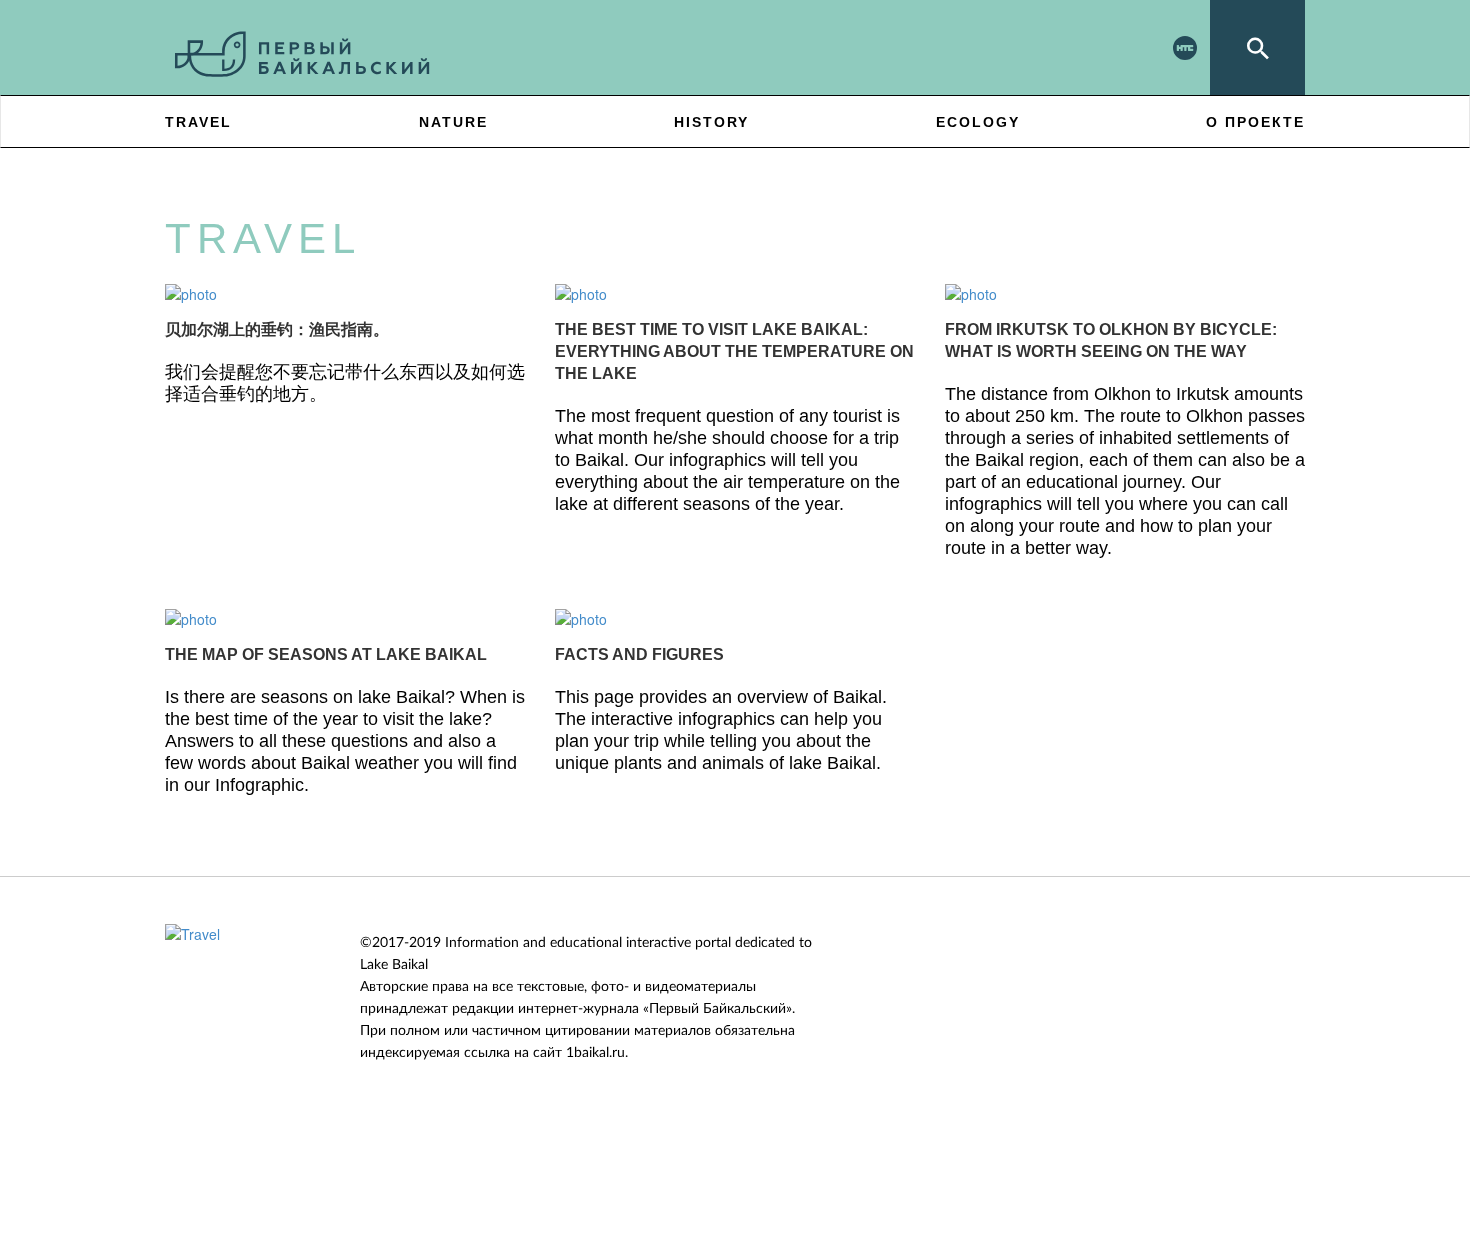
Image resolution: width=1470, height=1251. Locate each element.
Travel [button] (198, 122)
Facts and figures (639, 654)
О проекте (1255, 122)
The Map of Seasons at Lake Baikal (326, 654)
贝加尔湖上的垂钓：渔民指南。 (277, 329)
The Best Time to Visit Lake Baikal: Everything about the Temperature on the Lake (734, 351)
